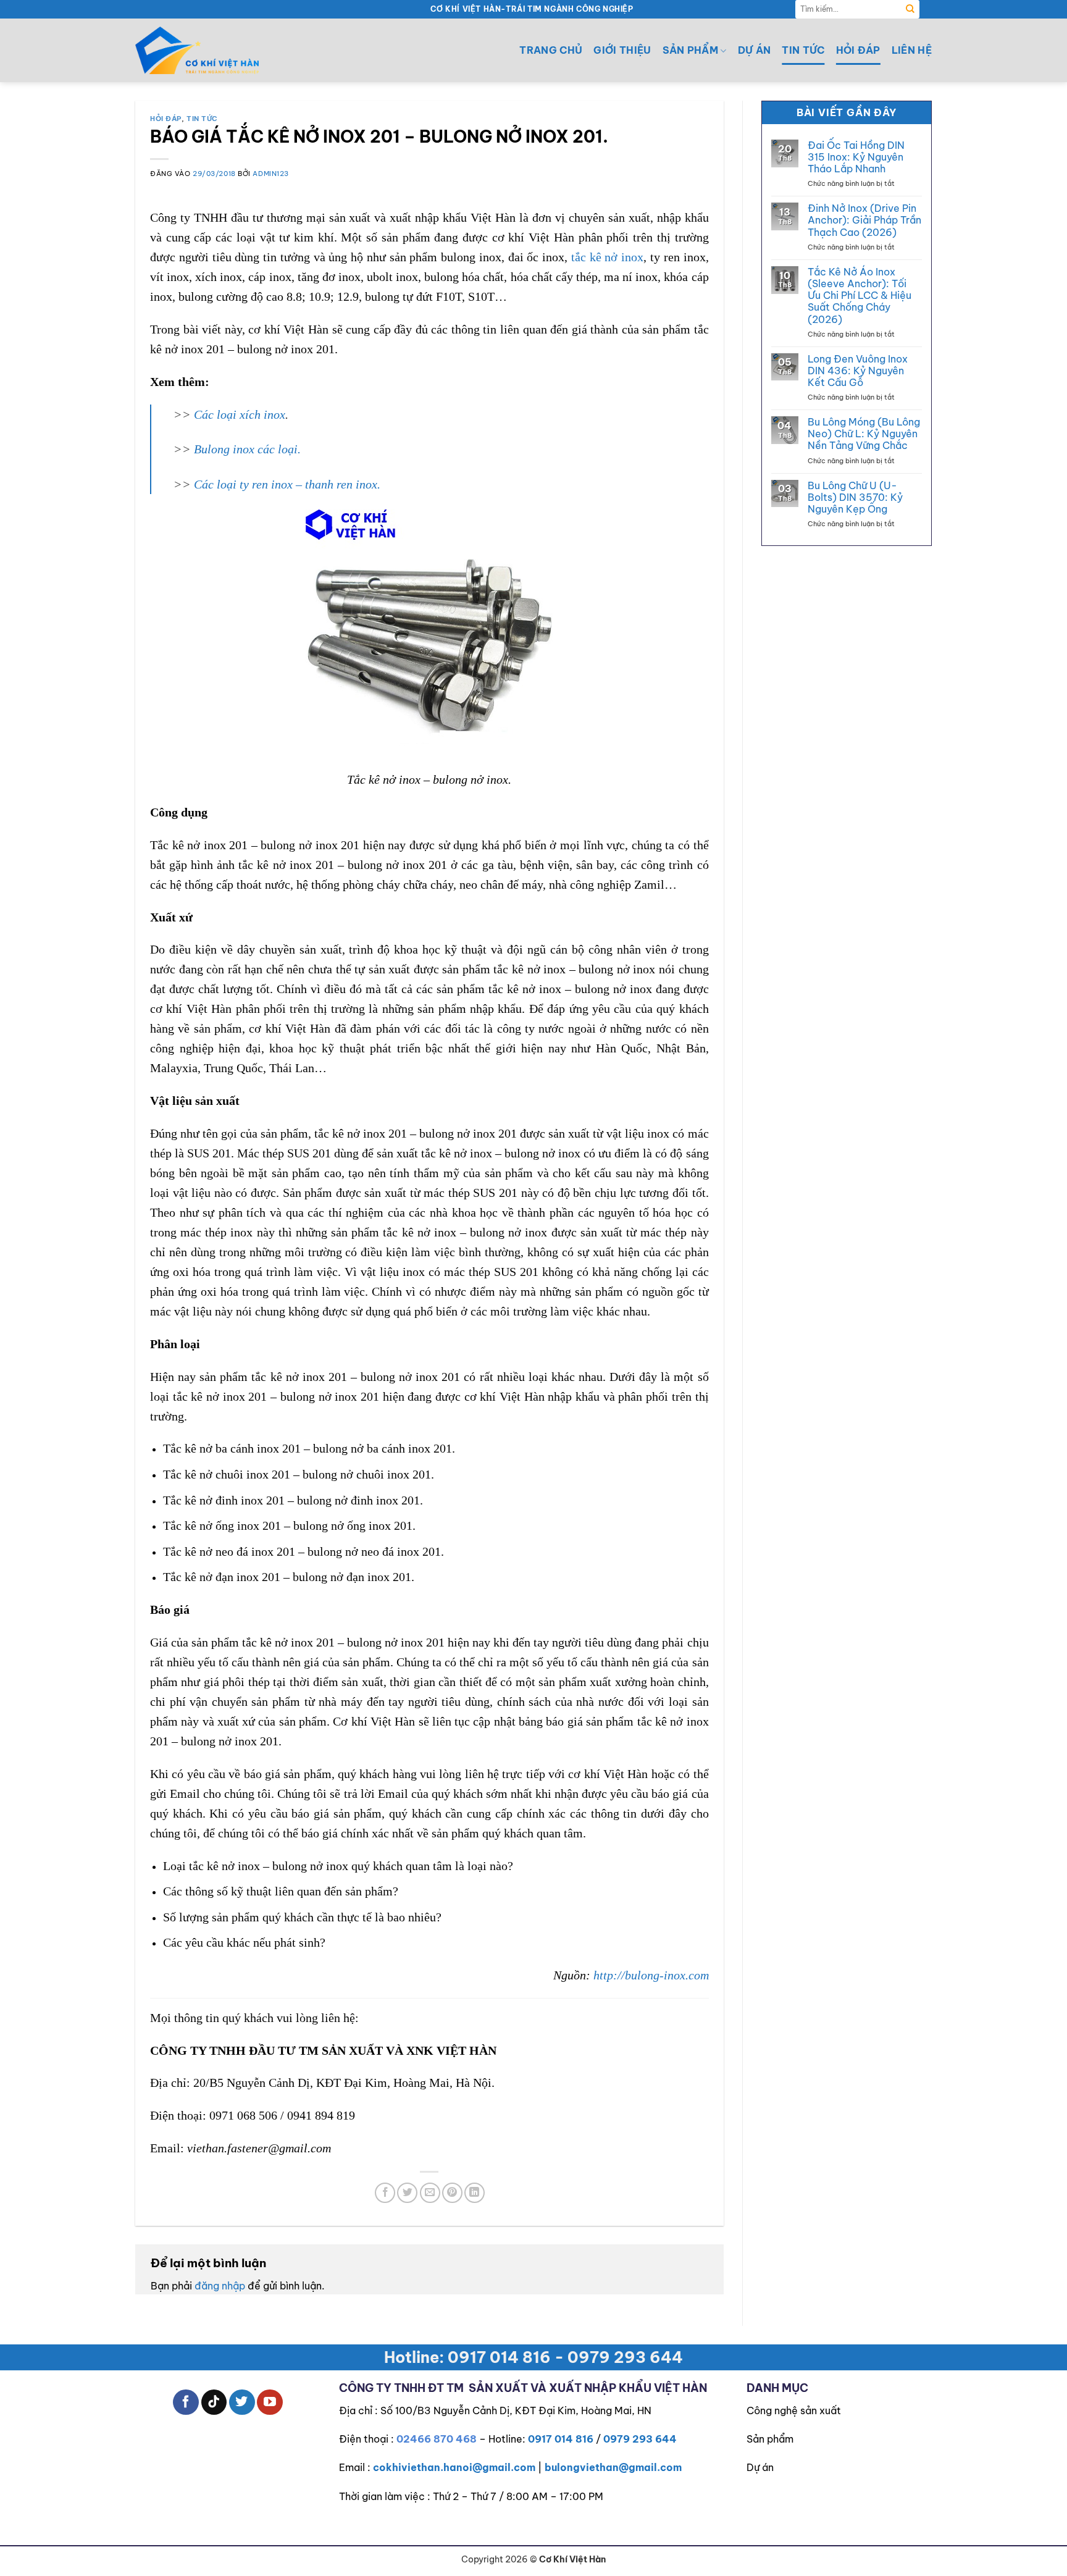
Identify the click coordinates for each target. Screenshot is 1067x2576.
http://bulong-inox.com (651, 1975)
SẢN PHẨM (691, 50)
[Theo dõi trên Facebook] (186, 2402)
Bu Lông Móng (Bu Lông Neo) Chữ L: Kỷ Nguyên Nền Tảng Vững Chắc (864, 434)
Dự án (755, 50)
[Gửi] (910, 9)
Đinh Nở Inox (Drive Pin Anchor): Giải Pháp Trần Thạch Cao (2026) (864, 220)
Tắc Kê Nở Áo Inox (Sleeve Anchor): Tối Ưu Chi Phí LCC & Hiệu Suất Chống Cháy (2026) (860, 296)
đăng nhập (220, 2286)
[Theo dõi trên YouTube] (270, 2402)
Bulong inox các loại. (247, 449)
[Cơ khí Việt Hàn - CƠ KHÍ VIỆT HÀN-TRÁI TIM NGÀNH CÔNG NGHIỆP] (197, 50)
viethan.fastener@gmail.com (259, 2148)
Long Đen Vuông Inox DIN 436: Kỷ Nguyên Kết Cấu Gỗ (858, 371)
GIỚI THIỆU (622, 50)
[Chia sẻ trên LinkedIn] (475, 2193)
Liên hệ (912, 50)
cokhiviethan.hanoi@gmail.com (454, 2467)
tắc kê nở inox (607, 257)
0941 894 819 (321, 2115)
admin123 (270, 174)
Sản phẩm (770, 2439)
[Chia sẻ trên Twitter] (407, 2193)
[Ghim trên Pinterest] (452, 2193)
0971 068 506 (243, 2115)
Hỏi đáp (858, 50)
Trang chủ (551, 50)
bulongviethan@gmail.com (613, 2467)
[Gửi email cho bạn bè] (430, 2193)
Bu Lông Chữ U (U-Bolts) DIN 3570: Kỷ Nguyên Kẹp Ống (855, 497)
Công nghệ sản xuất (794, 2410)
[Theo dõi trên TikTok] (214, 2402)
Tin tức (803, 50)
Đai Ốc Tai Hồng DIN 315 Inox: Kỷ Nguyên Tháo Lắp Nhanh (856, 157)
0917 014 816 (561, 2439)
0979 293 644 (640, 2439)
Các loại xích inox (240, 414)
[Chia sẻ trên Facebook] (385, 2193)
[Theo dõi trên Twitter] (242, 2402)
